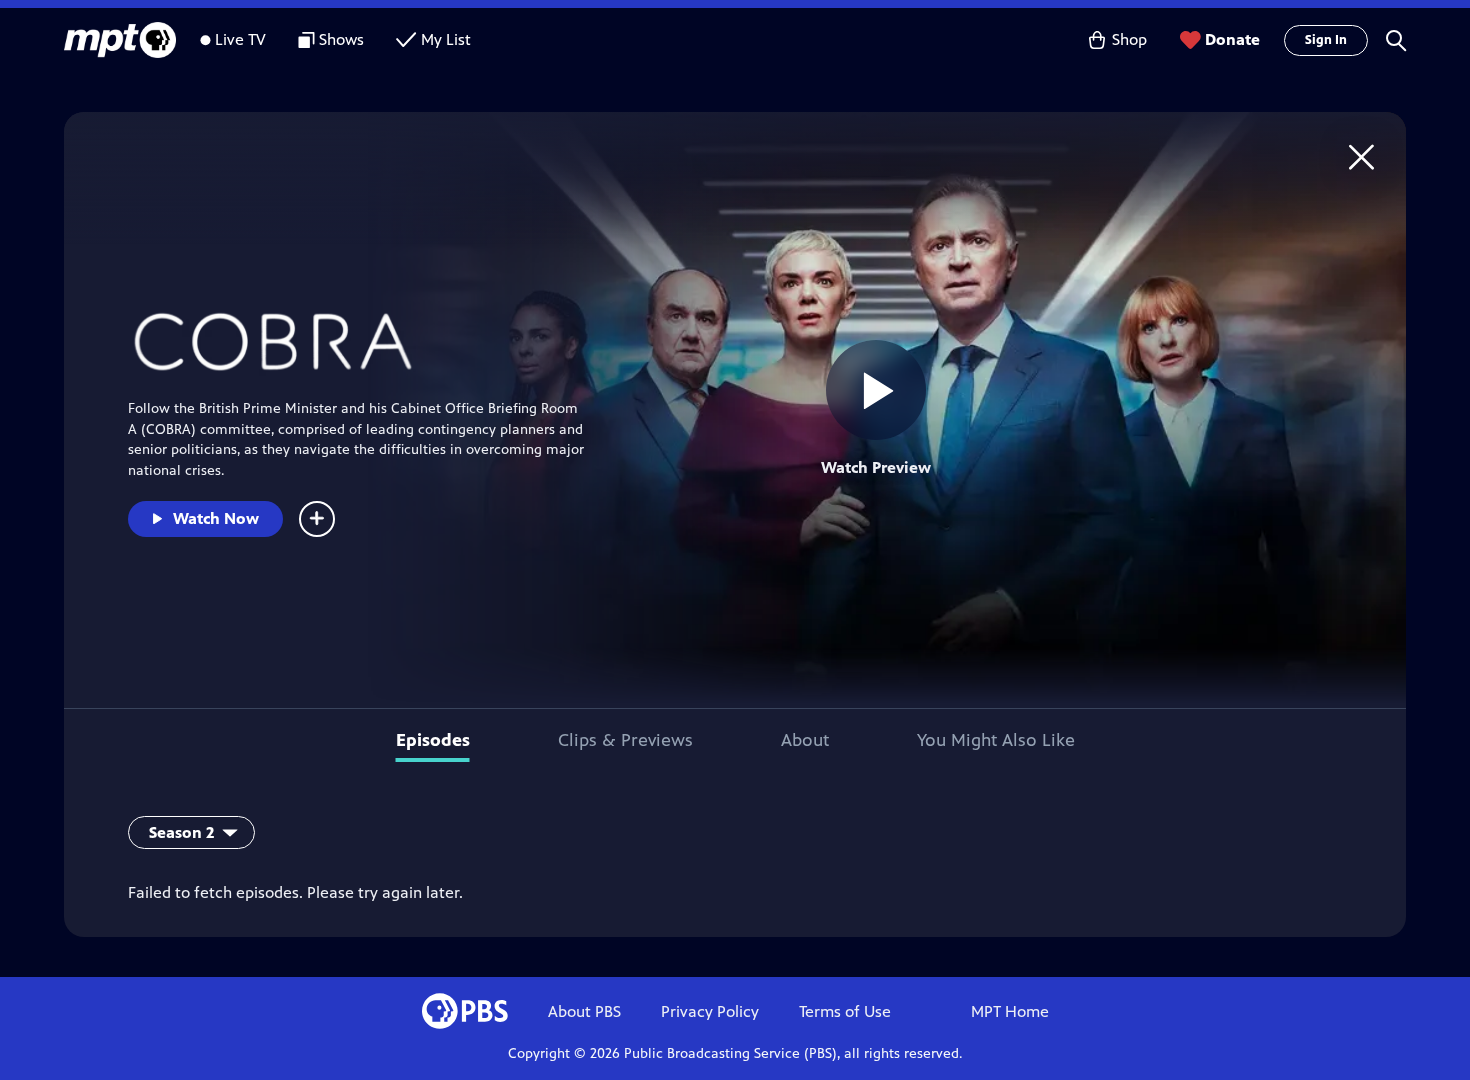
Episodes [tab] (433, 740)
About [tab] (805, 740)
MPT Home (1010, 1011)
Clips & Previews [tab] (625, 740)
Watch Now (216, 518)
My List (446, 39)
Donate (1232, 39)
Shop (1129, 39)
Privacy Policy (710, 1011)
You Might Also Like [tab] (996, 740)
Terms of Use (845, 1011)
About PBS (584, 1011)
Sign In (1326, 40)
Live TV (240, 39)
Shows (341, 39)
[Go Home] (1361, 156)
